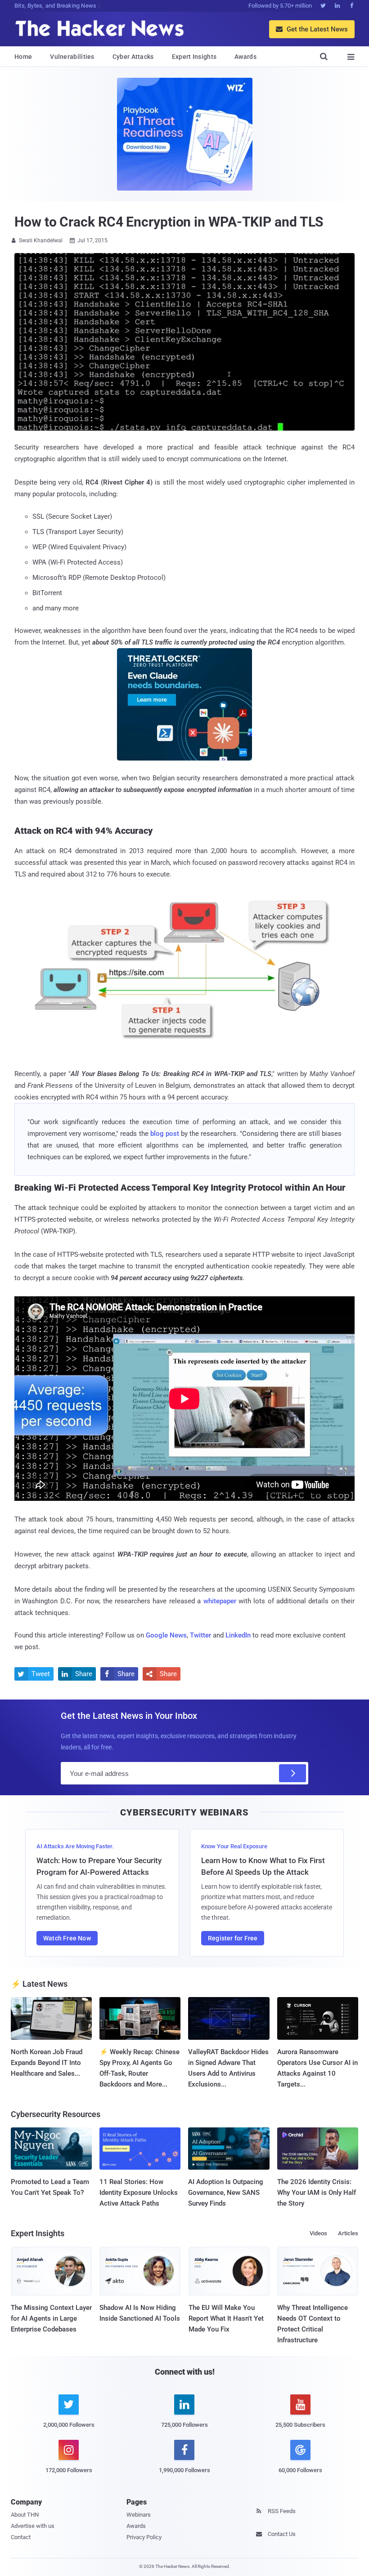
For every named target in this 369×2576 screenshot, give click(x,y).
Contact (21, 2537)
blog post (165, 1134)
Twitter (200, 1635)
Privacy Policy (144, 2537)
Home (23, 57)
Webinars (139, 2515)
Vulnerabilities (72, 57)
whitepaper (220, 1601)
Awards (245, 57)
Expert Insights (194, 57)
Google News (166, 1635)
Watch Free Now (67, 1938)
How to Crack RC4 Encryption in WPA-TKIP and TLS (169, 222)
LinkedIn (238, 1635)
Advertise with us (33, 2526)
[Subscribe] (292, 1773)
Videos (318, 2233)
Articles (348, 2233)
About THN (25, 2515)
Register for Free (233, 1938)
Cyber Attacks (133, 57)
